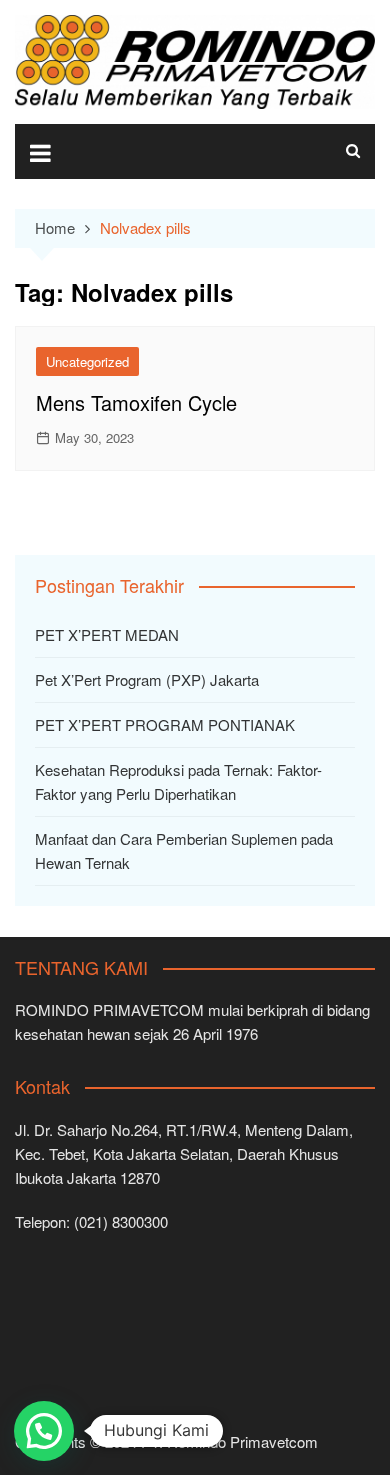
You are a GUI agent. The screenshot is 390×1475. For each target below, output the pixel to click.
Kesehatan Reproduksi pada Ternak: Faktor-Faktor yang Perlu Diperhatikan (178, 781)
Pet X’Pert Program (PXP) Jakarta (147, 679)
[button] (44, 1431)
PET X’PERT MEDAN (107, 634)
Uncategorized (87, 361)
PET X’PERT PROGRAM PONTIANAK (165, 724)
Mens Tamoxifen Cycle (136, 402)
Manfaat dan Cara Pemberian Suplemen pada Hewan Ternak (184, 850)
